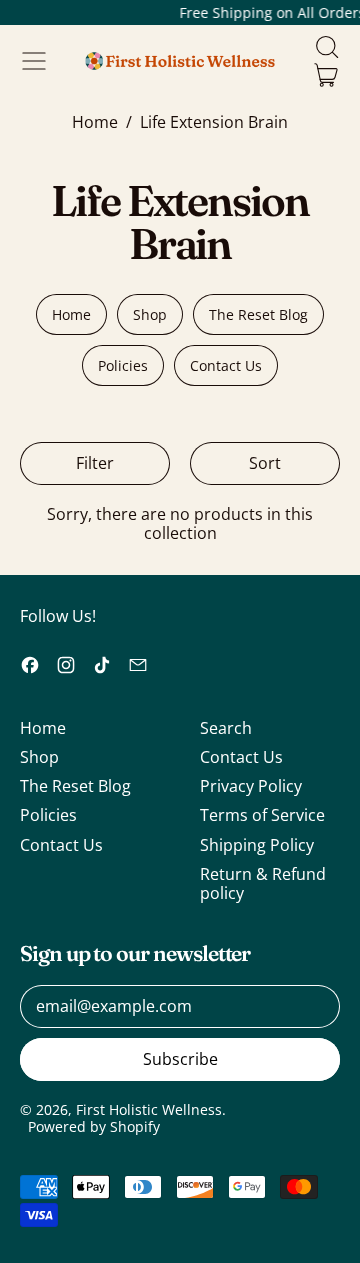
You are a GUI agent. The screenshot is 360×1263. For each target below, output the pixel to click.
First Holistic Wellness (149, 1109)
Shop (150, 314)
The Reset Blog (258, 314)
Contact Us (226, 365)
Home (95, 122)
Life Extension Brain (214, 122)
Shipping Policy (257, 845)
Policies (123, 365)
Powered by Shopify (94, 1126)
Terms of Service (262, 815)
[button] (326, 47)
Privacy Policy (251, 786)
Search (226, 728)
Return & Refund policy (263, 883)
